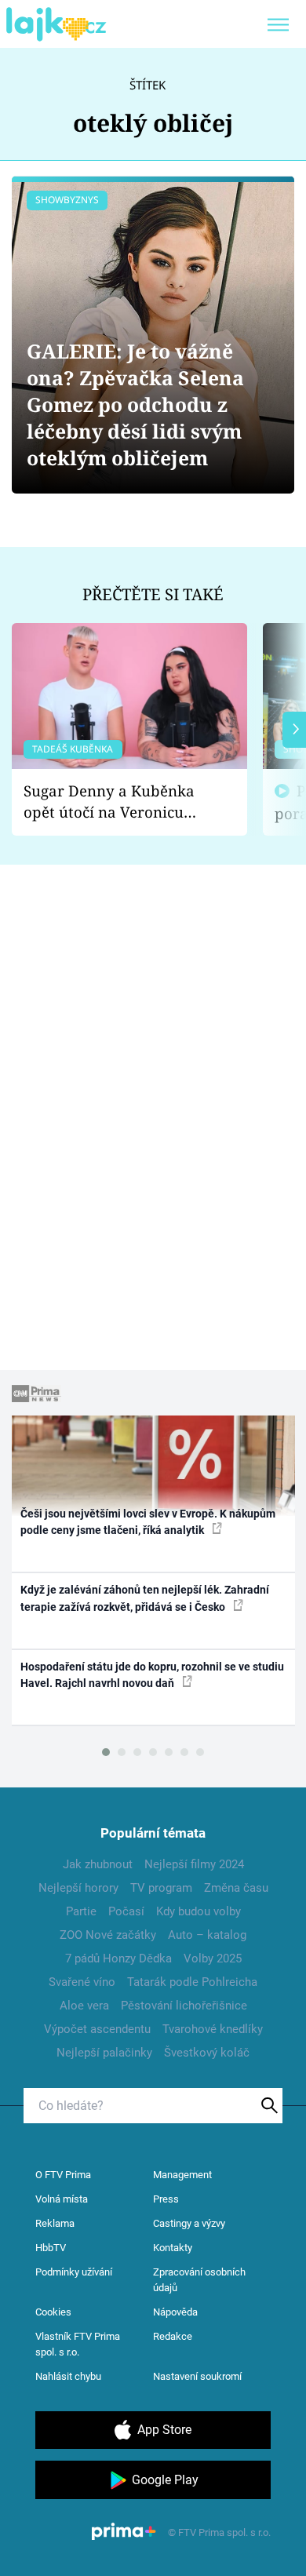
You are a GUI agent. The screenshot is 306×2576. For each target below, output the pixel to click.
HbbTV (51, 2248)
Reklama (55, 2223)
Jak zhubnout (98, 1864)
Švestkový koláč (207, 2053)
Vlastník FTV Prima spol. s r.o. (78, 2344)
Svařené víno (82, 1982)
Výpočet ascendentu (97, 2029)
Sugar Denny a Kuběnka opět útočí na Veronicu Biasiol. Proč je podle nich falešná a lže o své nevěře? (117, 802)
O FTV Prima (63, 2175)
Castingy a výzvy (189, 2223)
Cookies (53, 2312)
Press (166, 2199)
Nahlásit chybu (68, 2376)
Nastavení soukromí (197, 2376)
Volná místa (62, 2199)
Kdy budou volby (199, 1911)
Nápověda (175, 2312)
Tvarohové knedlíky (213, 2029)
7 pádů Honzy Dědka (118, 1958)
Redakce (173, 2336)
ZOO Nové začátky (108, 1935)
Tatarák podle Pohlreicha (192, 1982)
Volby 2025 (213, 1958)
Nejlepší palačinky (104, 2053)
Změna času (236, 1888)
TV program (161, 1888)
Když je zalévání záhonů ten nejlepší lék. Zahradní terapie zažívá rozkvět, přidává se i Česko (145, 1598)
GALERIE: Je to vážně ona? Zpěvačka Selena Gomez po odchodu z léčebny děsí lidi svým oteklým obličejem (135, 404)
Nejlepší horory (78, 1888)
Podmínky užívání (74, 2272)
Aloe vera (84, 2006)
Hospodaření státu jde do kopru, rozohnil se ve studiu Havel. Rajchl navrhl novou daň (152, 1675)
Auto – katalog (207, 1935)
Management (182, 2175)
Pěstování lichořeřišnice (184, 2006)
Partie (81, 1911)
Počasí (126, 1911)
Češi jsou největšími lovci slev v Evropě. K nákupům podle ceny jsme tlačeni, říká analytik (148, 1522)
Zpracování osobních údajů (199, 2280)
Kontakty (173, 2248)
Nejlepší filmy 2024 (194, 1864)
